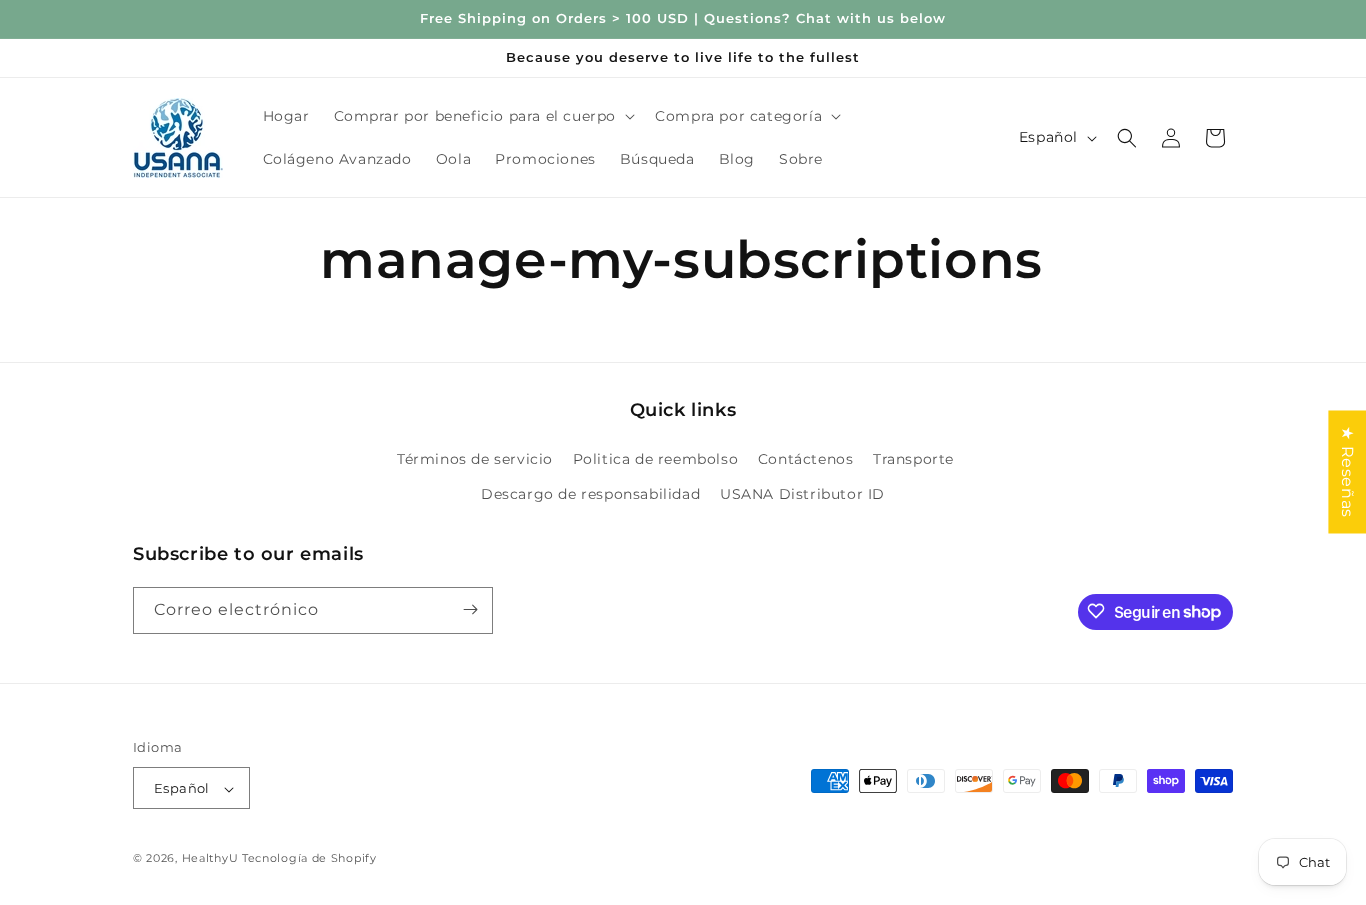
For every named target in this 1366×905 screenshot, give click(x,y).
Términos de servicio (475, 459)
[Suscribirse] (470, 609)
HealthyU (210, 859)
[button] (483, 116)
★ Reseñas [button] (1347, 471)
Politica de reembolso (656, 459)
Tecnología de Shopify (309, 859)
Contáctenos (806, 459)
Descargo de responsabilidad (590, 495)
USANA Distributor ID (802, 495)
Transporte (913, 459)
